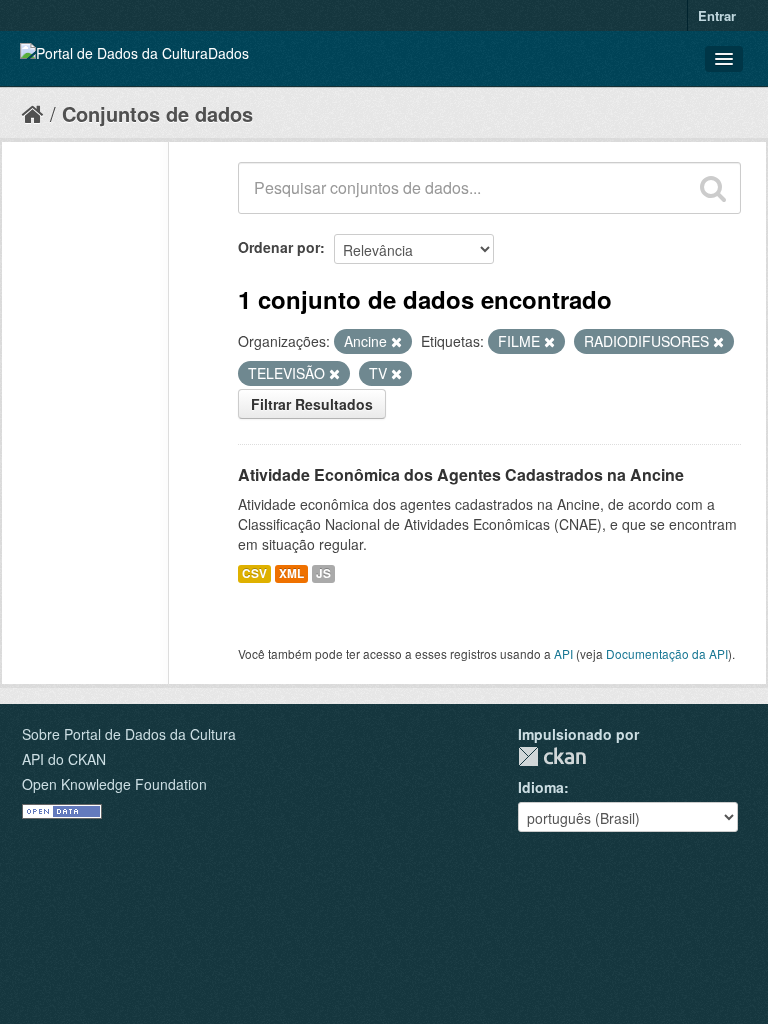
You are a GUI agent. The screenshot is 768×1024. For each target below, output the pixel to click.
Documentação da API (667, 653)
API (563, 653)
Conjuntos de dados (157, 113)
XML (291, 573)
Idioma (541, 787)
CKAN (552, 756)
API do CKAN (64, 759)
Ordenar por (279, 247)
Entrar (717, 15)
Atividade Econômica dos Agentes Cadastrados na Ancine (461, 474)
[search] (713, 188)
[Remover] (396, 342)
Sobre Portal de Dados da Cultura (129, 734)
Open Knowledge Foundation (114, 784)
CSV (254, 573)
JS (323, 573)
